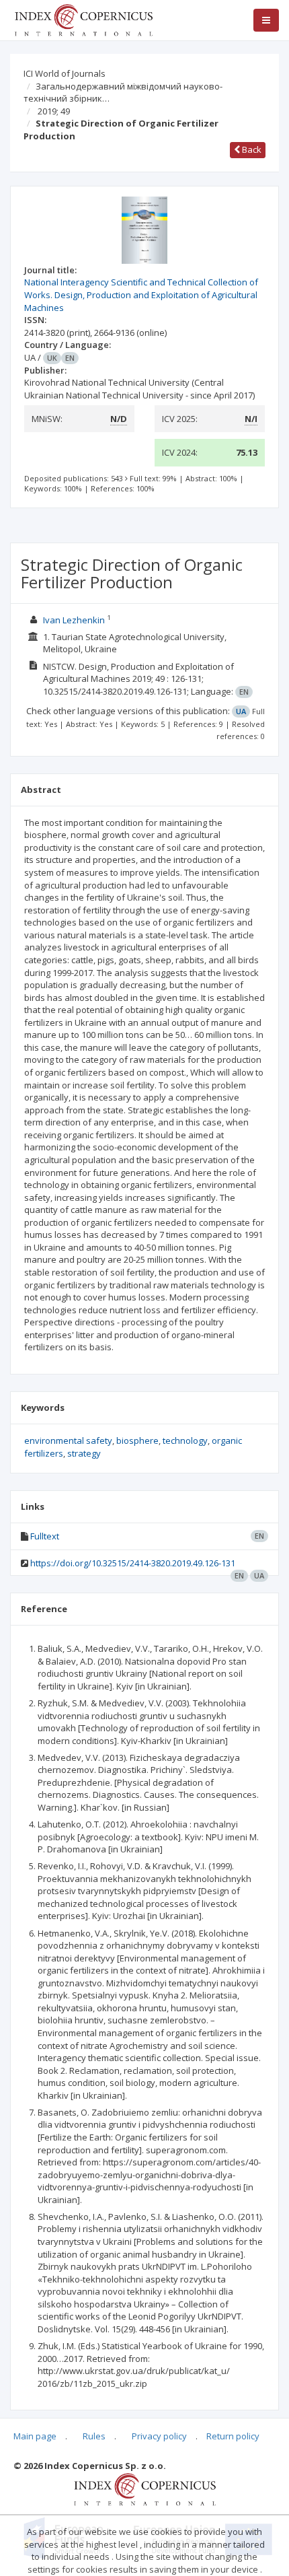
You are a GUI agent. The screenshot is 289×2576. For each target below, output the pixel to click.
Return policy (233, 2436)
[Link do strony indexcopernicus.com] (145, 2488)
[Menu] (266, 20)
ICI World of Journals (65, 73)
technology (185, 1440)
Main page (35, 2436)
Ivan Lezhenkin (74, 620)
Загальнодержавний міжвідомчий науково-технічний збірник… (123, 93)
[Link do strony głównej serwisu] (83, 19)
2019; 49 (54, 111)
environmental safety (68, 1440)
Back (251, 149)
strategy (84, 1453)
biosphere (137, 1440)
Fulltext (45, 1536)
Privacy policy (159, 2436)
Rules (94, 2436)
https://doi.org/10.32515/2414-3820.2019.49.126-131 (133, 1563)
